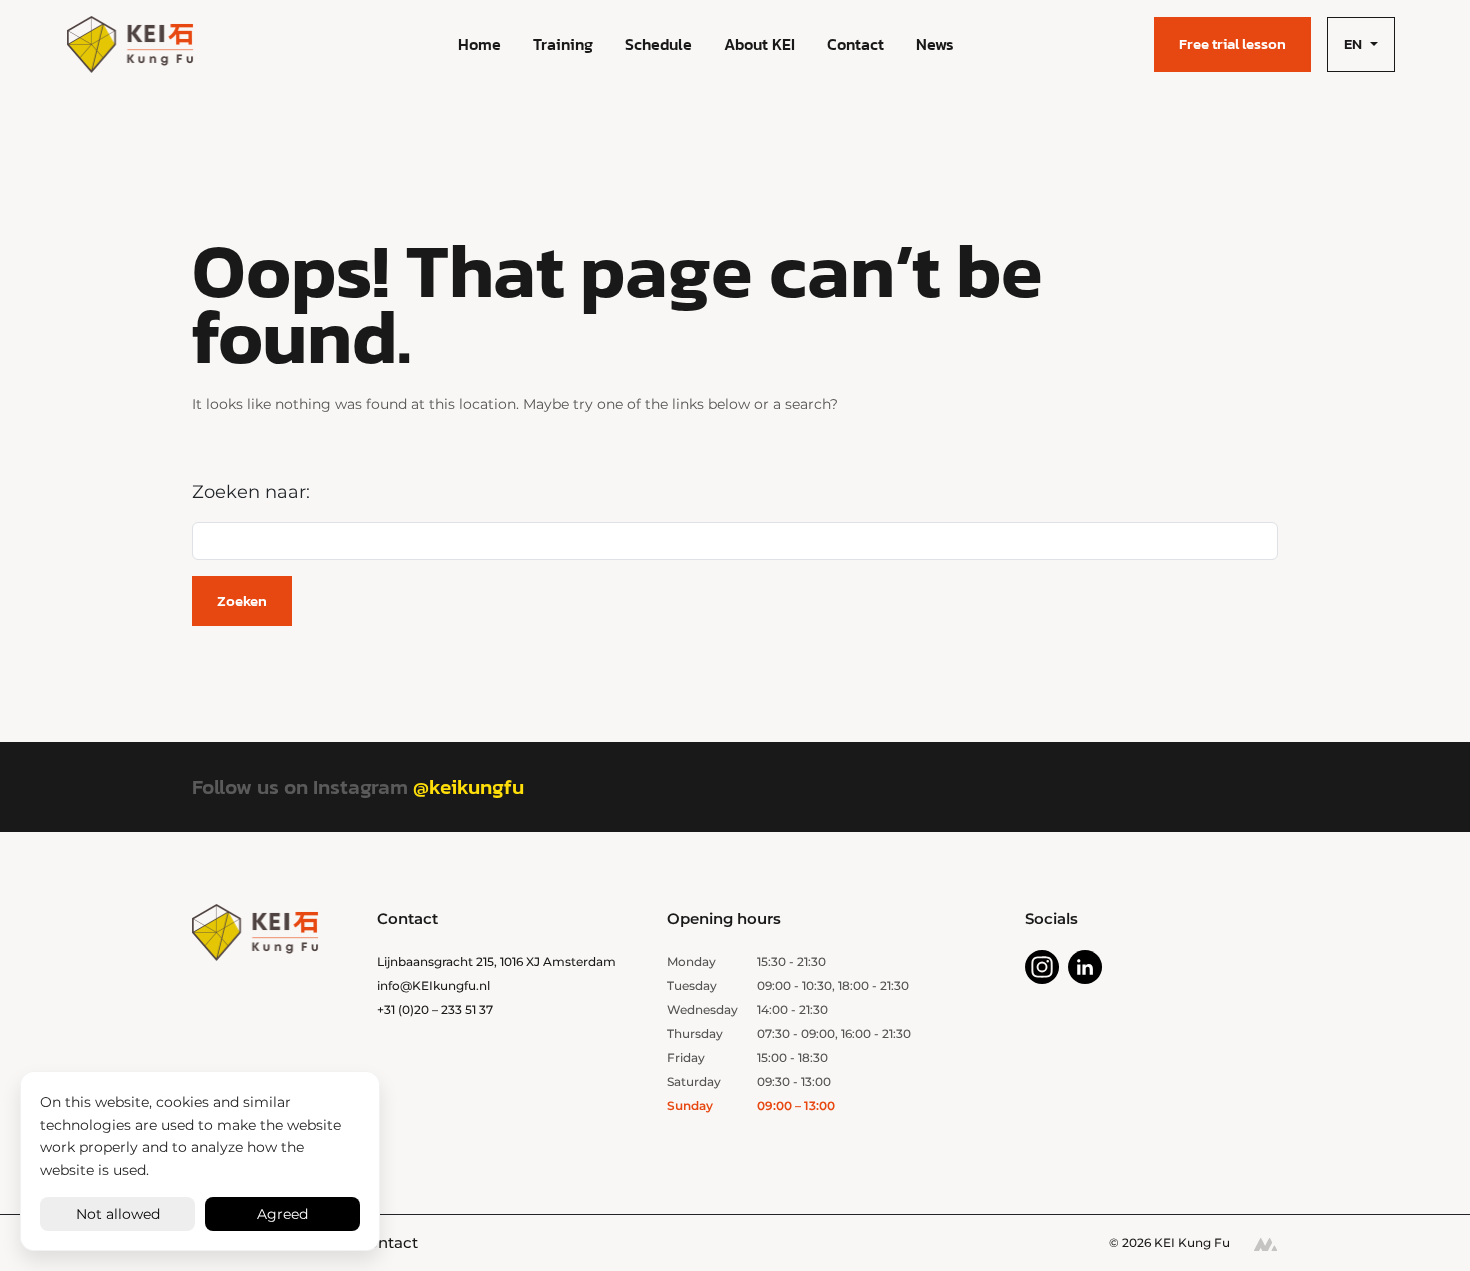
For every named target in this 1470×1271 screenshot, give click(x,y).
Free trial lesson (1232, 43)
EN (1353, 43)
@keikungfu (468, 786)
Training (563, 44)
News (935, 44)
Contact (855, 44)
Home (479, 44)
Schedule (658, 44)
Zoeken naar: (251, 492)
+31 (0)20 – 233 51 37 (435, 1009)
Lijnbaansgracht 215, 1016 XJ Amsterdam (496, 961)
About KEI (759, 44)
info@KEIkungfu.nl (433, 985)
